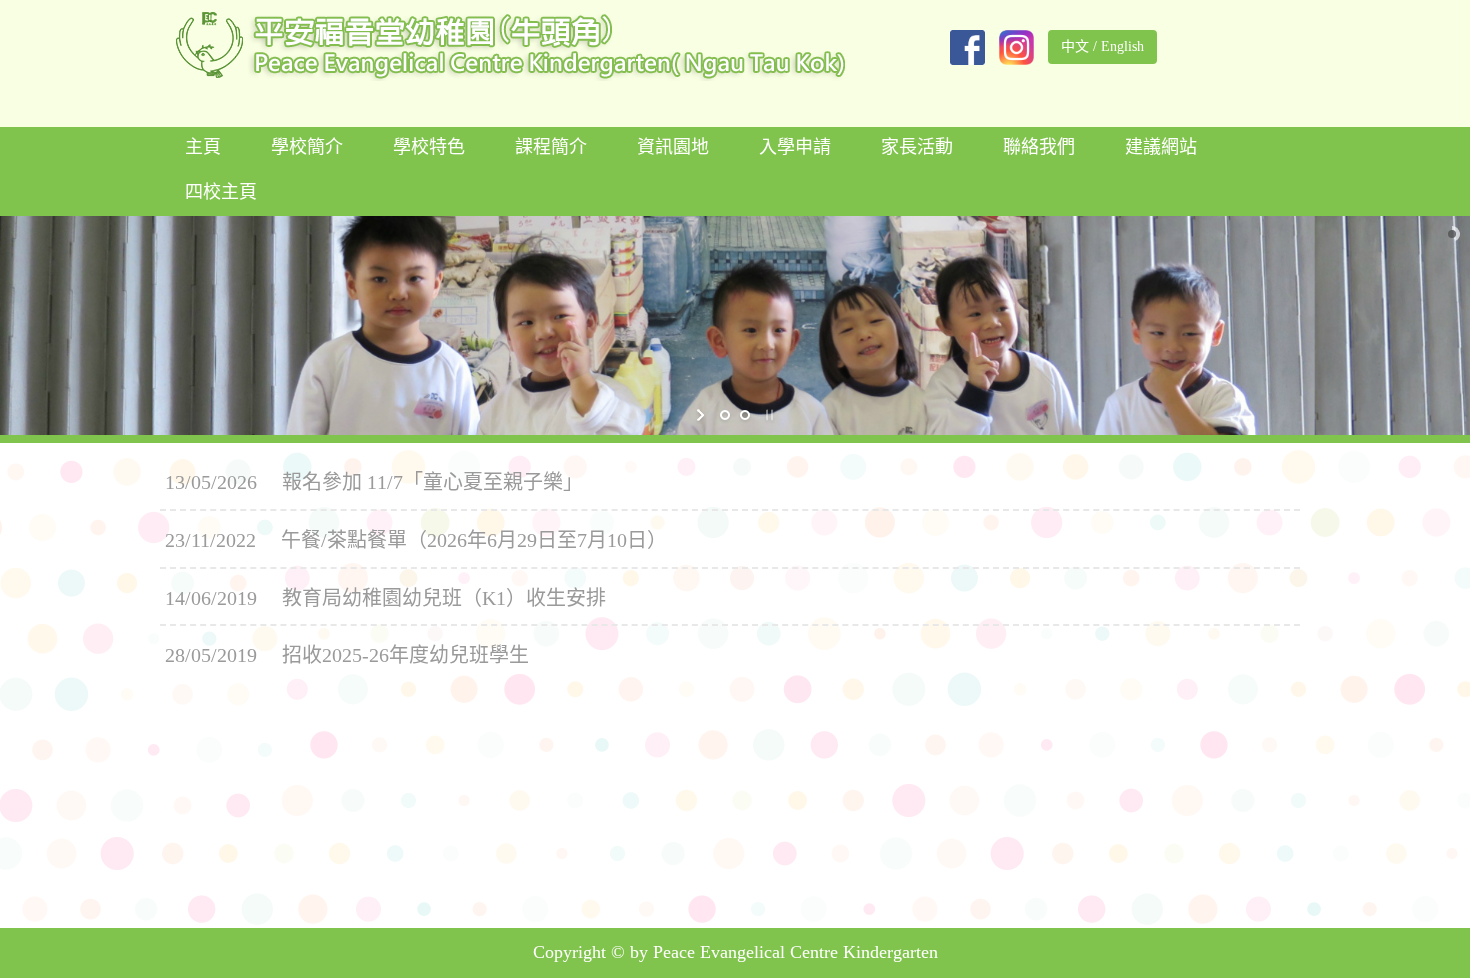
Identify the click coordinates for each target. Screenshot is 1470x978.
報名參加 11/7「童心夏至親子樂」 (432, 482)
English (1122, 46)
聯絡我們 (1039, 147)
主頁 (203, 147)
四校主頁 (221, 192)
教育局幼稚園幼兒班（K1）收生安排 (444, 598)
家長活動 (917, 147)
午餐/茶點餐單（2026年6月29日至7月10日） (474, 540)
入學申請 (795, 147)
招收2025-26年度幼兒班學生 (405, 655)
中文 (1075, 46)
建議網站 (1161, 147)
